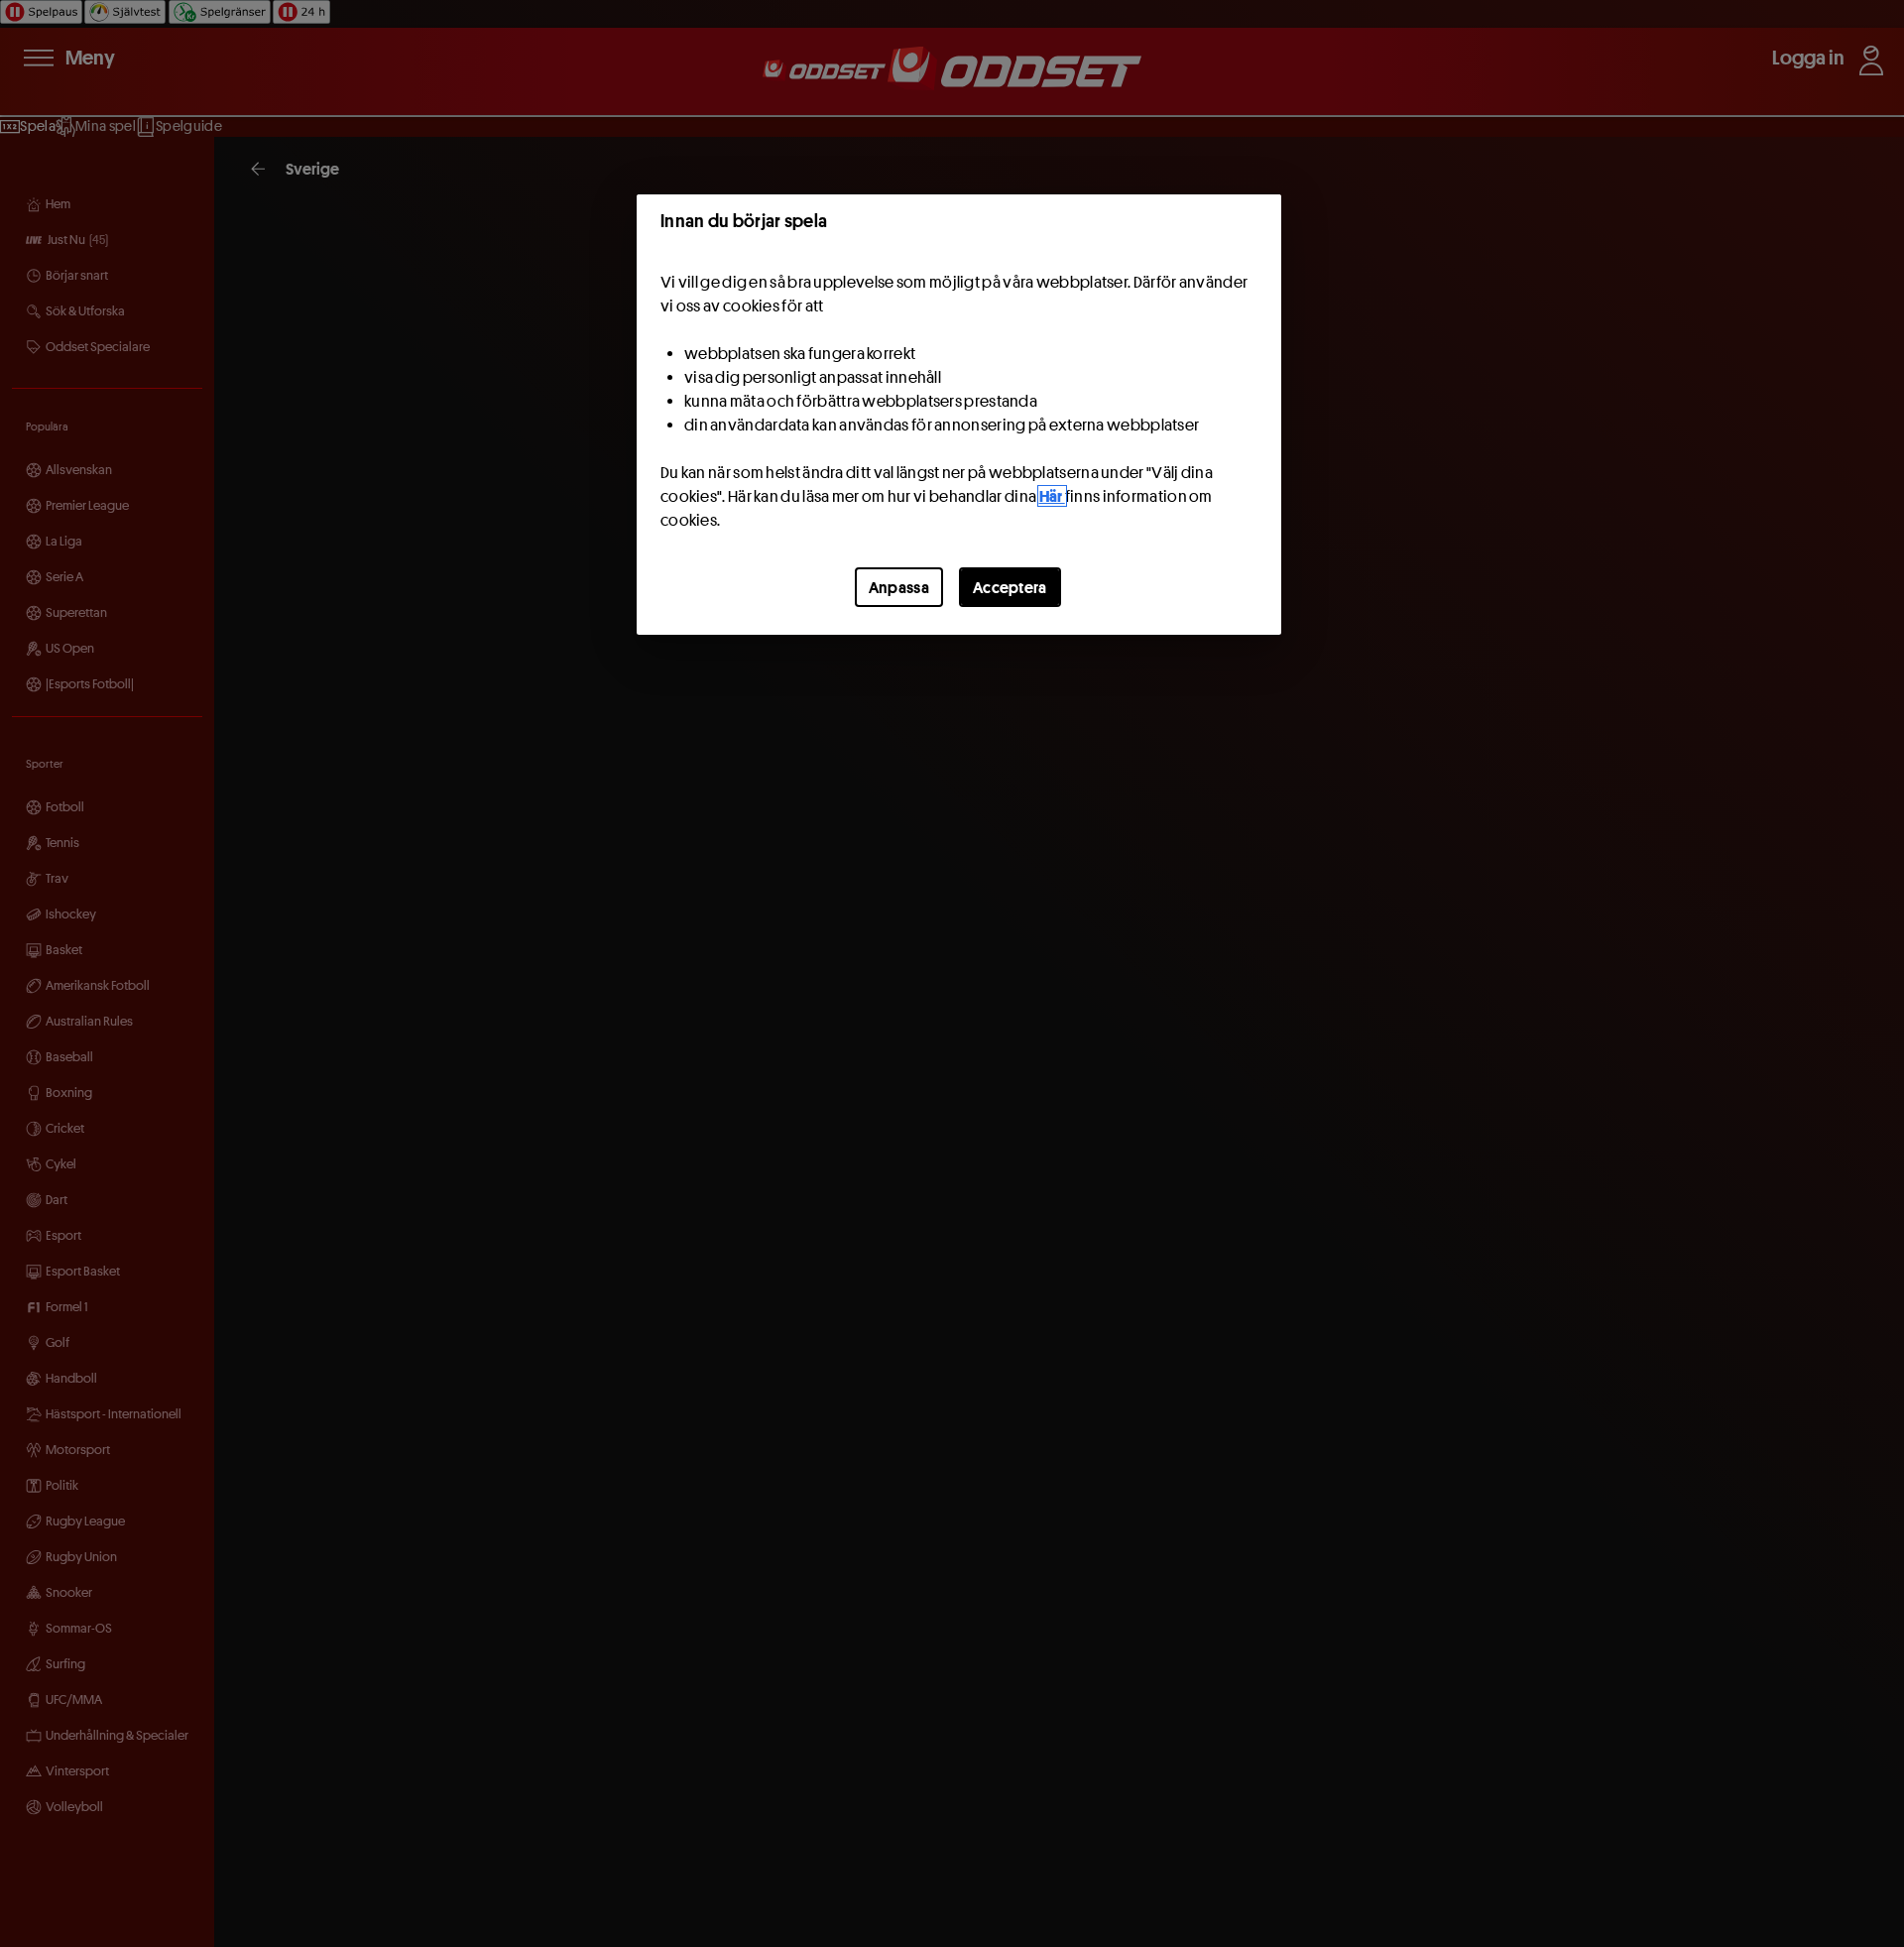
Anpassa (899, 587)
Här (1052, 496)
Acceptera (1010, 587)
